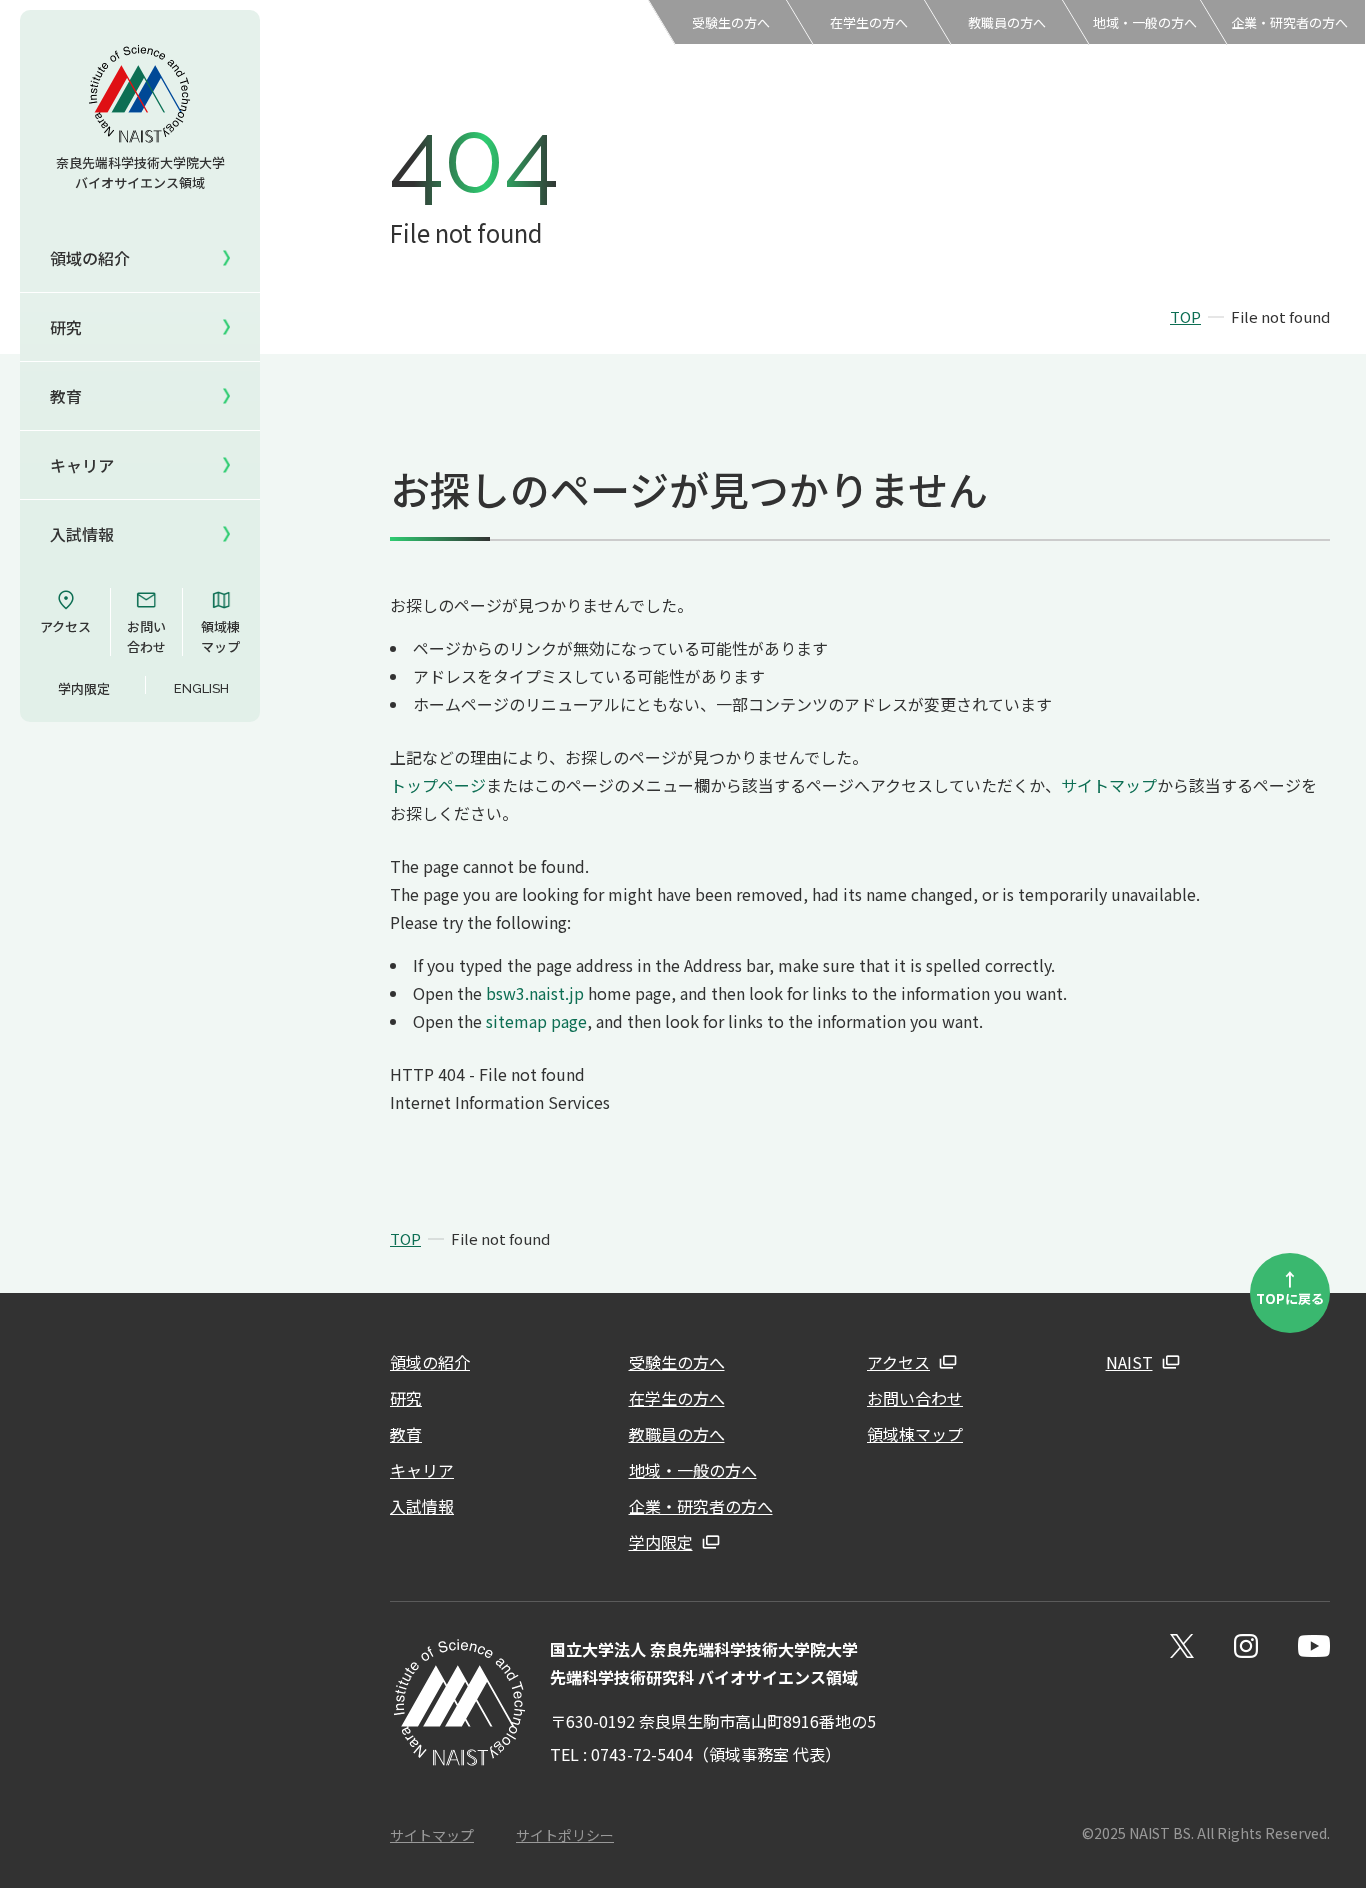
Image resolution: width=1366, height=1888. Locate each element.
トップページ (438, 785)
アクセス (65, 626)
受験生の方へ (731, 22)
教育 (406, 1434)
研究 (406, 1398)
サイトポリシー (565, 1835)
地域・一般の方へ (1145, 22)
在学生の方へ (869, 22)
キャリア (82, 465)
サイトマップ (1109, 785)
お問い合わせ (146, 636)
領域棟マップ (220, 636)
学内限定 (84, 688)
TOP (1185, 316)
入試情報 (82, 534)
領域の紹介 (430, 1362)
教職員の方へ (1007, 22)
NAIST (1129, 1362)
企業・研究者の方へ (1289, 22)
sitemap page (536, 1021)
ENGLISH (201, 688)
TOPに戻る (1290, 1287)
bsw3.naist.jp (535, 993)
